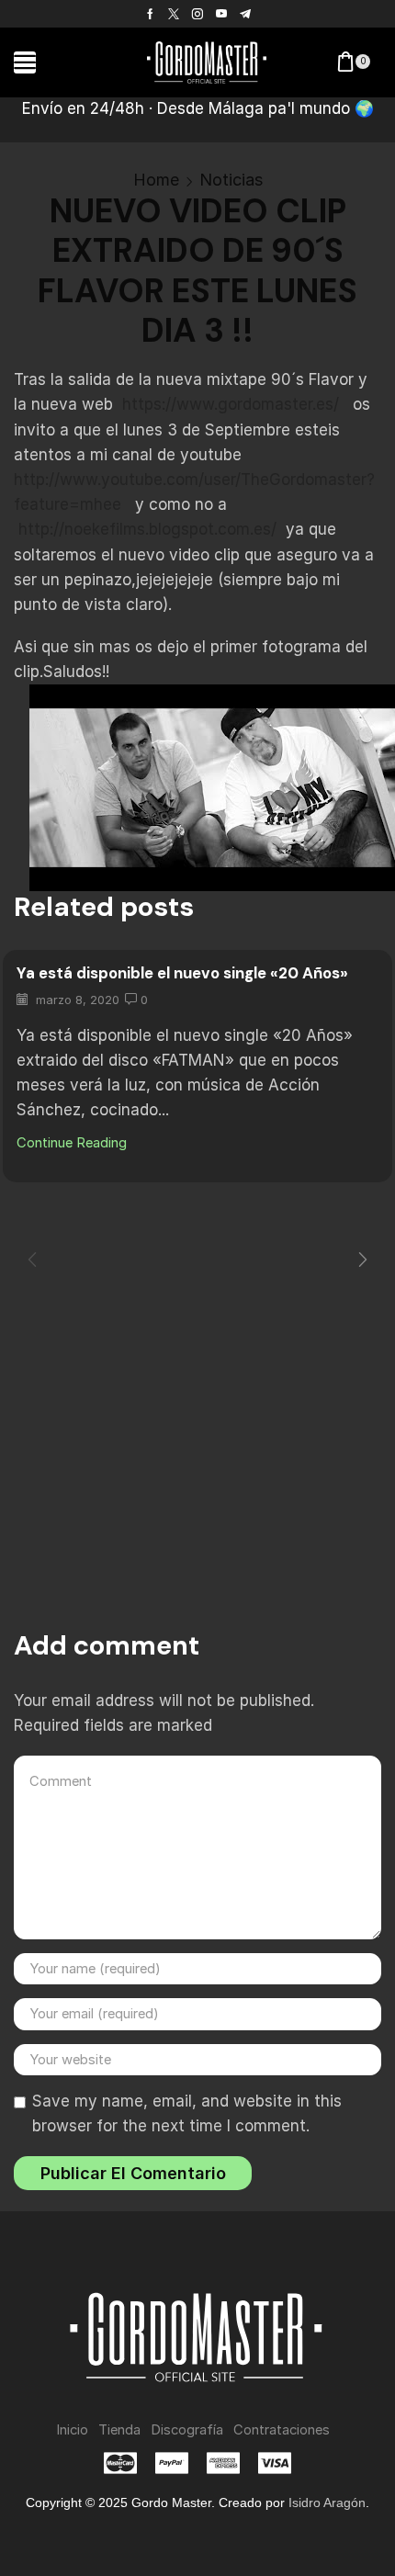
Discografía (187, 2430)
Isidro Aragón (327, 2503)
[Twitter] (174, 14)
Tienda (119, 2430)
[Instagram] (197, 14)
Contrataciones (282, 2430)
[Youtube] (221, 14)
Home (156, 180)
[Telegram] (245, 14)
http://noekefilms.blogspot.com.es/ (147, 529)
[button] (25, 62)
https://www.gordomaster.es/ (231, 404)
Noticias (231, 180)
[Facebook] (150, 14)
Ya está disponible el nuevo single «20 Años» (182, 973)
